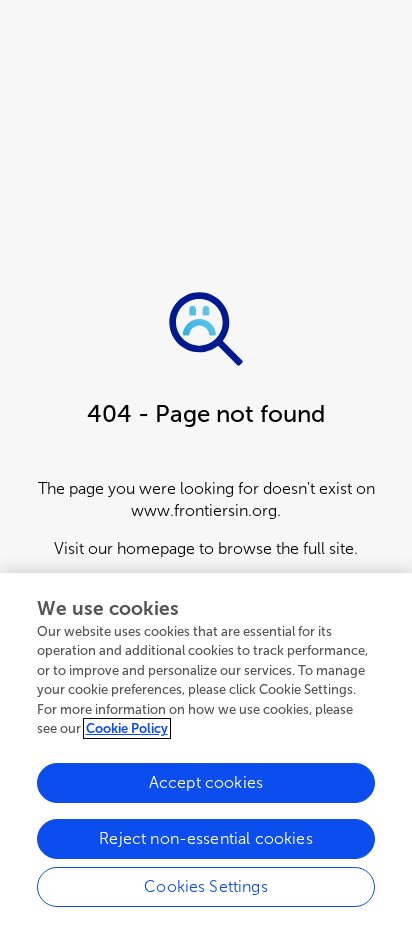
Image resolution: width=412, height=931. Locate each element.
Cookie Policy (127, 728)
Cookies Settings (206, 886)
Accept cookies (206, 782)
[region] (206, 752)
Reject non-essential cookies (205, 838)
